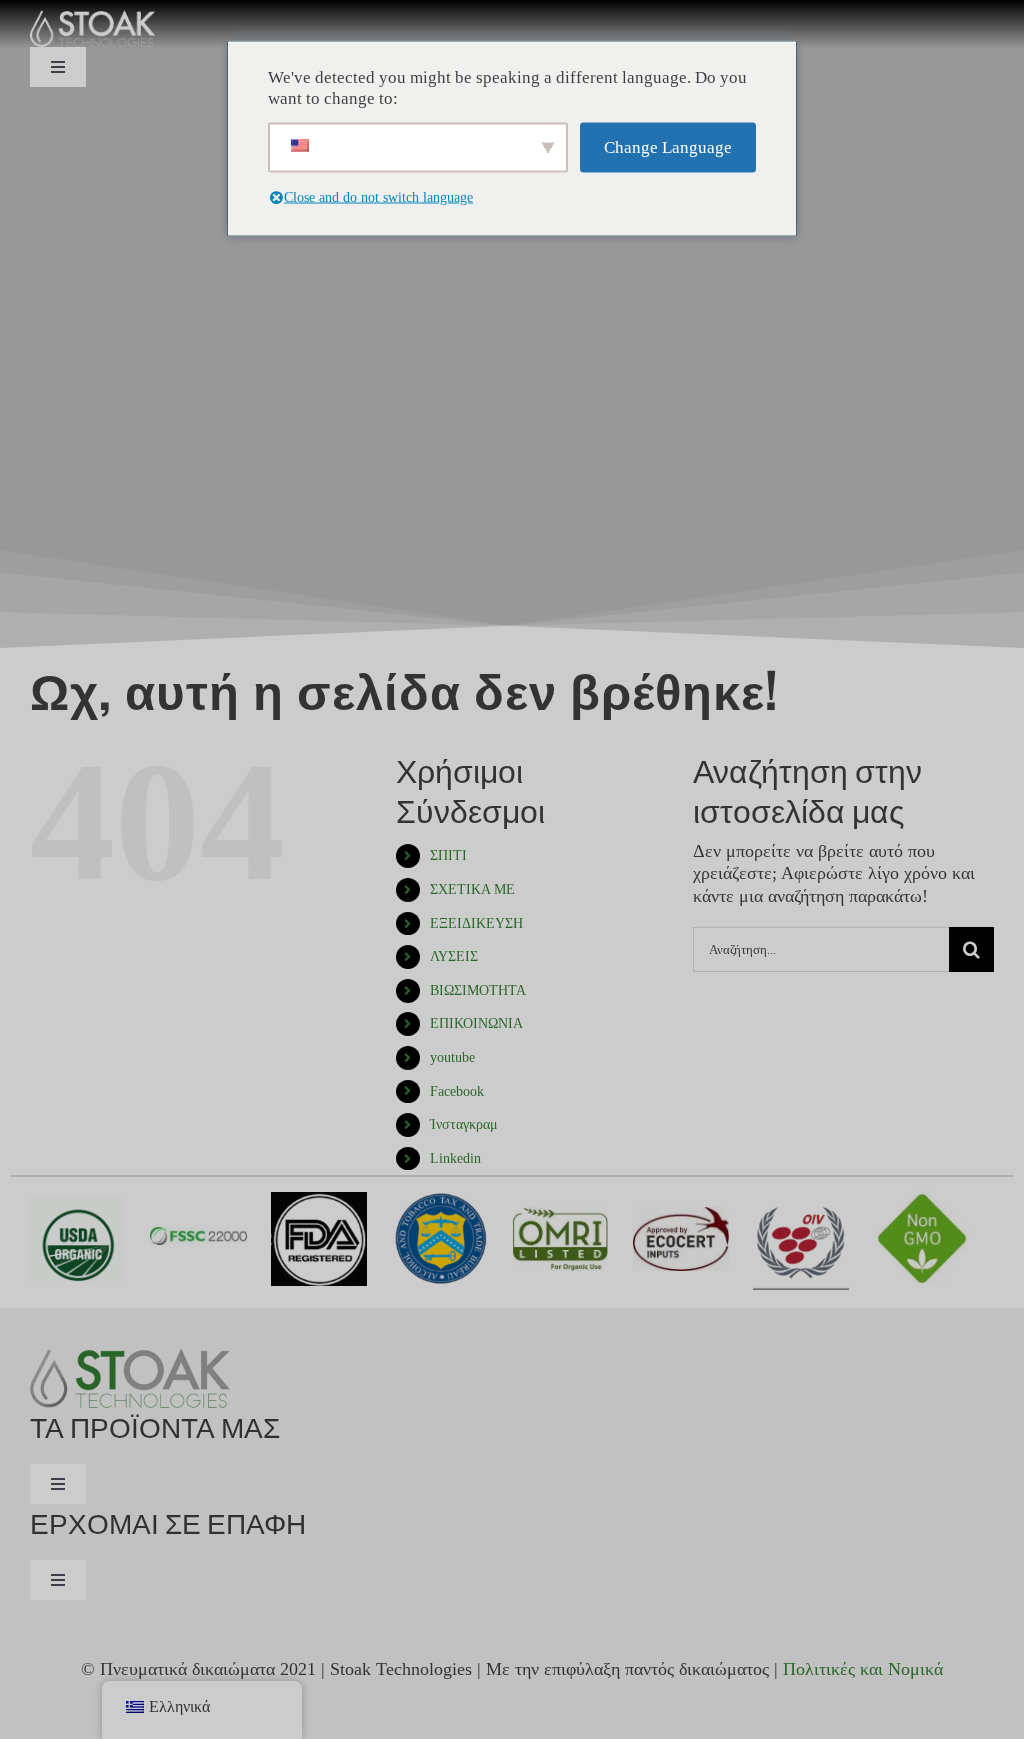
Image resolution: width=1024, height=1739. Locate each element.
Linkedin (455, 1158)
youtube (452, 1057)
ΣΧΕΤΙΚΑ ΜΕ (472, 889)
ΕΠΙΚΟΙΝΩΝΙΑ (476, 1023)
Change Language (668, 147)
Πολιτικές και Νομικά (863, 1669)
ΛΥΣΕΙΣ (454, 956)
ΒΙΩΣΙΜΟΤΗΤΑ (478, 990)
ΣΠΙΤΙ (448, 855)
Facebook (457, 1091)
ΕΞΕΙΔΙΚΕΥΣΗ (476, 923)
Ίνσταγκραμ (464, 1124)
